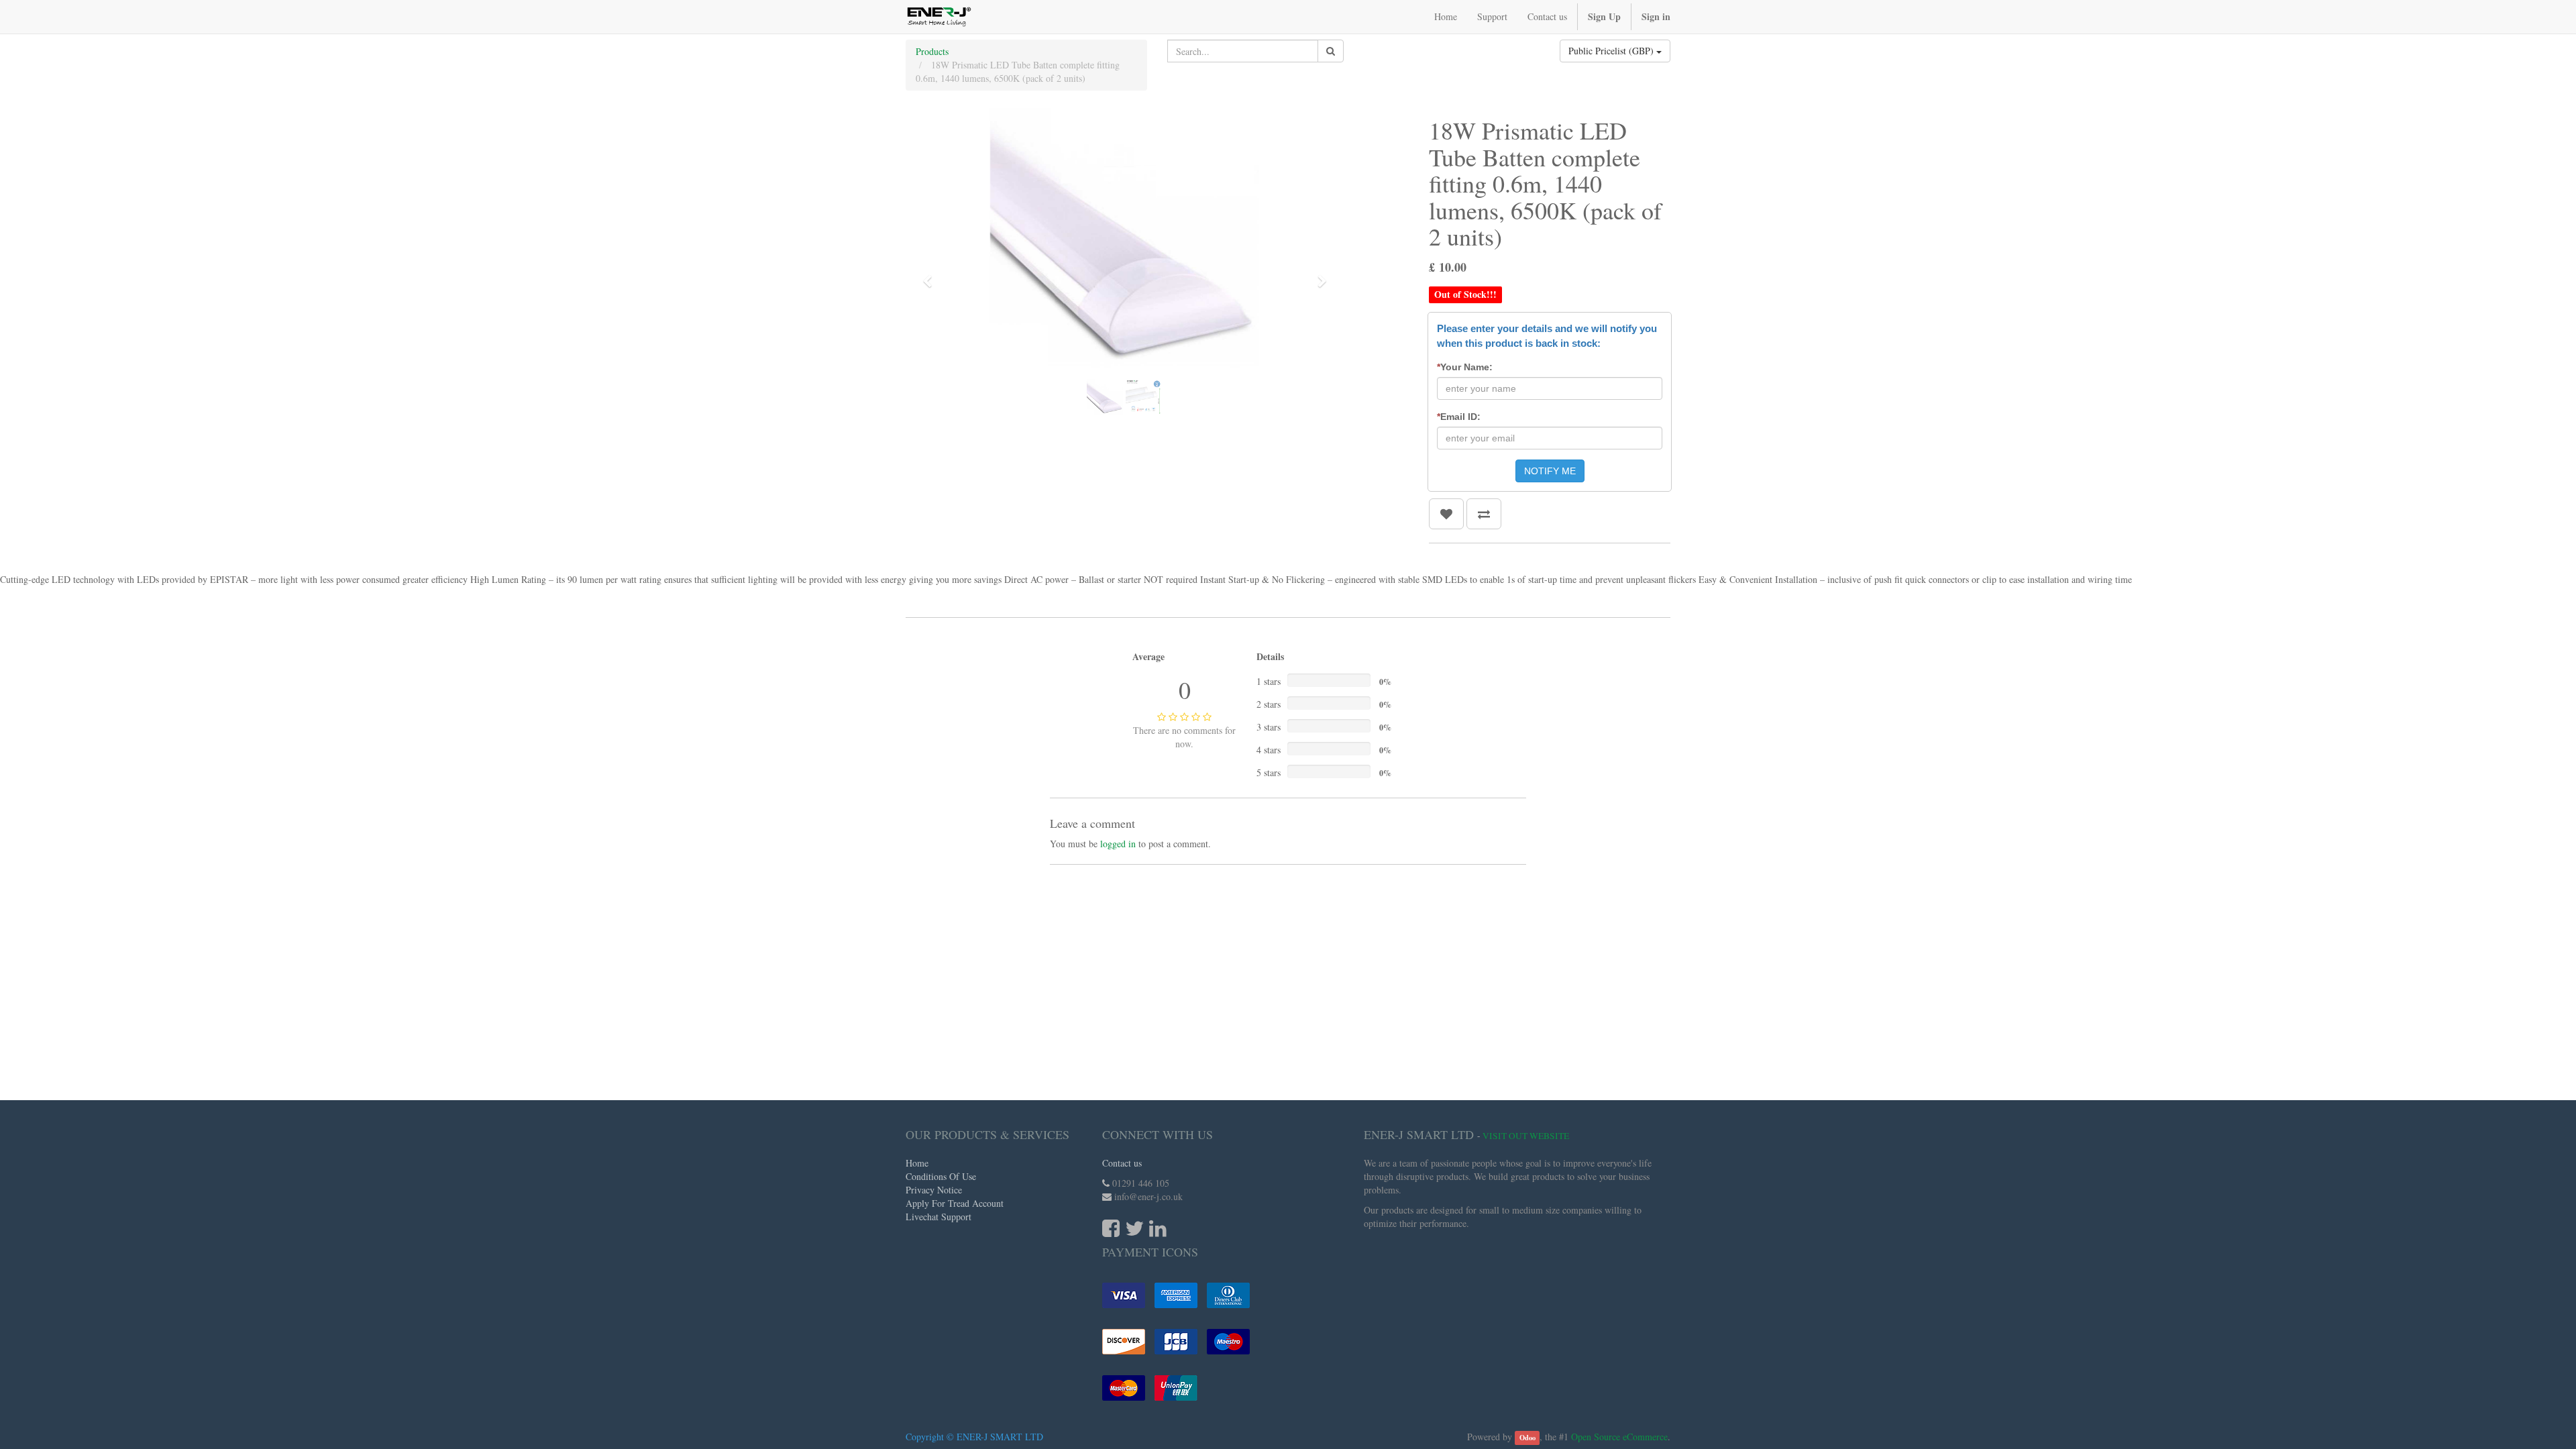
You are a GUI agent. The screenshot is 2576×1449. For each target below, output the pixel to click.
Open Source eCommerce (1619, 1437)
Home (917, 1163)
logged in (1118, 844)
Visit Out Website (1526, 1136)
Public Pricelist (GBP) (1612, 51)
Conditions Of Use (941, 1176)
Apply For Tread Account (955, 1203)
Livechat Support (938, 1217)
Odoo (1527, 1438)
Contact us (1122, 1163)
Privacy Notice (934, 1190)
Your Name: (1465, 367)
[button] (932, 275)
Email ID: (1459, 417)
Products (932, 51)
